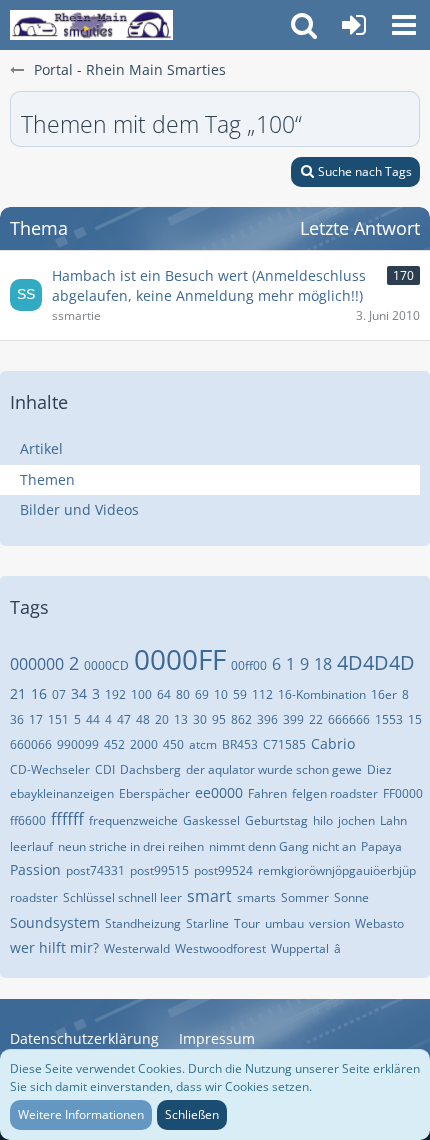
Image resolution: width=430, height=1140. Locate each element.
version (329, 923)
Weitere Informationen (81, 1114)
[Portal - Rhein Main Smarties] (91, 25)
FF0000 (403, 793)
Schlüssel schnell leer (122, 897)
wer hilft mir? (54, 947)
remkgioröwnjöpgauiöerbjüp (337, 870)
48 (143, 719)
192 (115, 694)
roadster (34, 897)
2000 (144, 744)
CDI (105, 769)
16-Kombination (322, 694)
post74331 (95, 870)
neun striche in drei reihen (131, 846)
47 (124, 719)
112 (262, 694)
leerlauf (31, 846)
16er (384, 694)
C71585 (284, 744)
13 (181, 719)
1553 (389, 719)
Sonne (351, 897)
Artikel (41, 448)
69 (202, 694)
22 (316, 719)
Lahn (393, 820)
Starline (207, 923)
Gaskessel (211, 820)
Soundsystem (55, 922)
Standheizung (143, 923)
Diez (379, 769)
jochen (356, 820)
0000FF (180, 659)
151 (58, 719)
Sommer (305, 897)
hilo (323, 820)
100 (141, 694)
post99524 (223, 870)
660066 (31, 744)
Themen (47, 479)
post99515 (159, 870)
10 (221, 694)
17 (36, 719)
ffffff (67, 819)
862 (241, 719)
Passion (35, 869)
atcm (203, 744)
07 (59, 694)
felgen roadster (335, 793)
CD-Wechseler (50, 769)
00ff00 (249, 665)
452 (114, 744)
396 (267, 719)
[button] (404, 25)
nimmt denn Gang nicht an (282, 846)
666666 (349, 719)
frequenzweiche (133, 820)
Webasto (379, 923)
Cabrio (333, 743)
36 (17, 719)
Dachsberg (150, 769)
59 (240, 694)
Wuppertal (300, 948)
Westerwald (137, 948)
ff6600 (28, 820)
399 (293, 719)
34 (79, 693)
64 (164, 694)
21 (18, 693)
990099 (78, 744)
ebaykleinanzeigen (62, 793)
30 (200, 719)
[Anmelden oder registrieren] (354, 25)
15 (415, 719)
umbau (284, 923)
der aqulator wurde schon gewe (274, 769)
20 (162, 719)
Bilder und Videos (79, 509)
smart (209, 896)
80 (183, 694)
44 (93, 719)
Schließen (192, 1114)
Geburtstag (276, 820)
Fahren (267, 793)
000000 (37, 664)
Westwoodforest (220, 948)
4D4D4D (376, 662)
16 (39, 693)
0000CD (106, 665)
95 (219, 719)
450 (173, 744)
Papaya (381, 846)
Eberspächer (154, 793)
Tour (247, 923)
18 (323, 664)
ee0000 (219, 792)
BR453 (240, 744)
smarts (256, 897)
